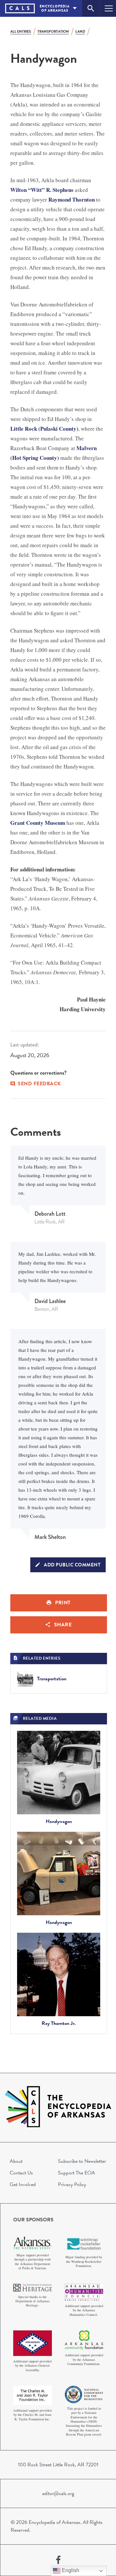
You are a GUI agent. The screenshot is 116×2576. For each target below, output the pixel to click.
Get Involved (23, 2184)
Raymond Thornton (72, 199)
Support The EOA (77, 2173)
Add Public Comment (72, 1565)
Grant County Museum (38, 823)
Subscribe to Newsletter (82, 2161)
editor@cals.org (58, 2493)
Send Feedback (39, 1084)
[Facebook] (58, 2560)
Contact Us (21, 2173)
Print (63, 1603)
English (70, 2570)
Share (63, 1625)
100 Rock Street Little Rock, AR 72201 (58, 2465)
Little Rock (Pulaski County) (44, 429)
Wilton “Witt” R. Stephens (42, 190)
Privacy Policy (72, 2184)
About (16, 2161)
